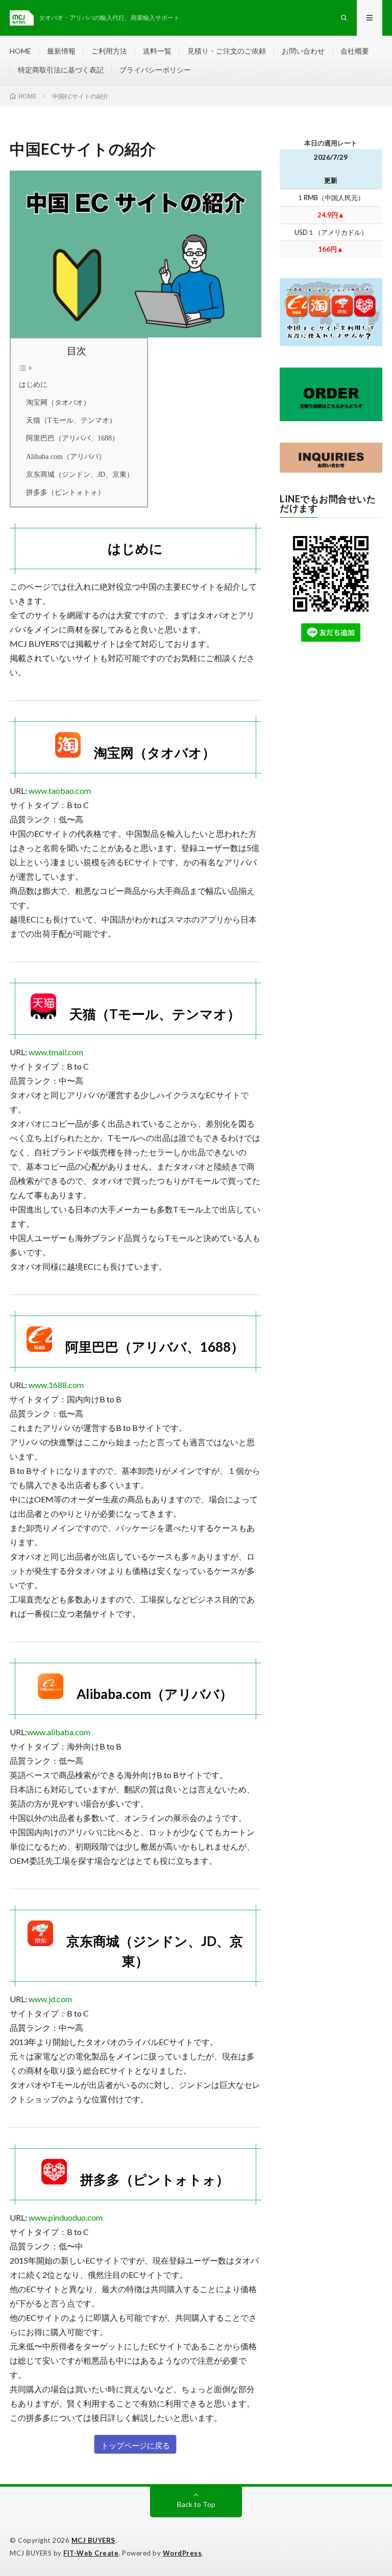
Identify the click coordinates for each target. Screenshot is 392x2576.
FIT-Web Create (91, 2553)
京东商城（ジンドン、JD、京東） (76, 474)
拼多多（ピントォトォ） (62, 492)
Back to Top (196, 2504)
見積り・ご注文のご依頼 (227, 51)
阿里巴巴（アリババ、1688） (69, 438)
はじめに (33, 384)
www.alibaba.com (59, 1732)
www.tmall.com (56, 1052)
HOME (20, 51)
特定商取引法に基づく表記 (61, 70)
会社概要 (355, 51)
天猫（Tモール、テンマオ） (68, 420)
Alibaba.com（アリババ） (62, 456)
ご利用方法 (109, 51)
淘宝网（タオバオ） (55, 402)
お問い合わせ (303, 51)
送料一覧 (157, 51)
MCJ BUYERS (93, 2540)
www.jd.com (50, 1999)
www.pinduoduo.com (66, 2217)
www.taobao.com (60, 791)
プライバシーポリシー (155, 70)
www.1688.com (56, 1385)
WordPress (182, 2553)
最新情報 (61, 51)
